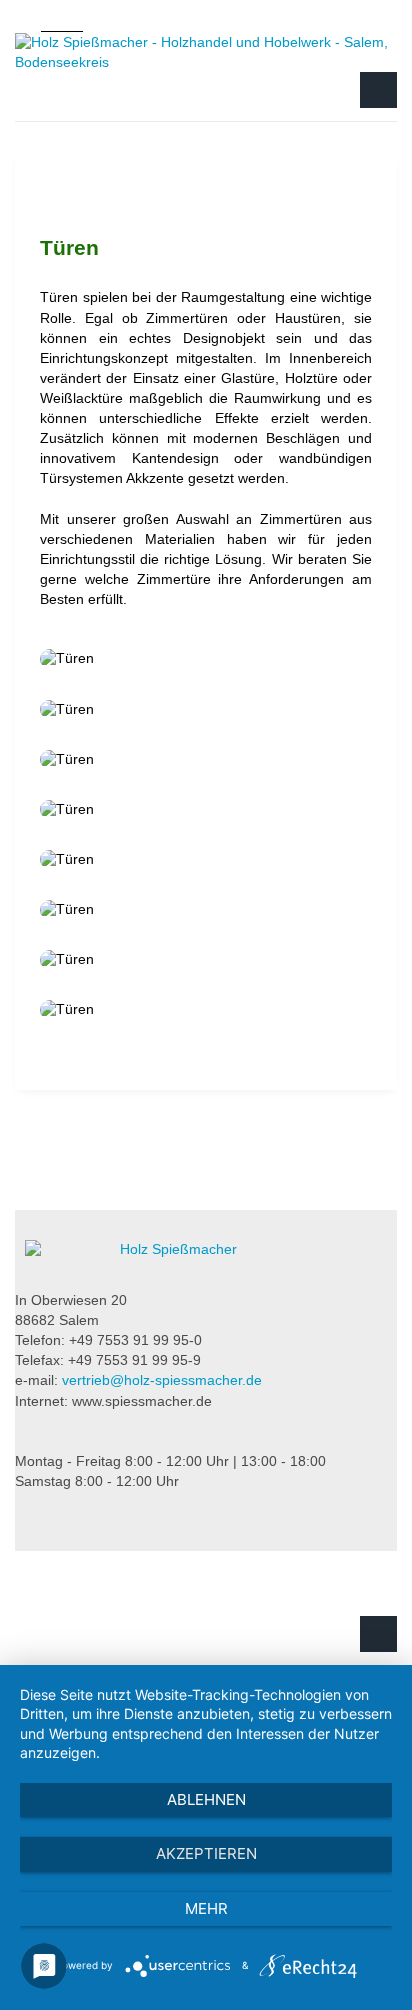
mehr (206, 1908)
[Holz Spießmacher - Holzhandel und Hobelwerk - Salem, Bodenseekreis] (206, 52)
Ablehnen (206, 1799)
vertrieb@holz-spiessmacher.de (162, 1380)
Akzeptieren (206, 1853)
